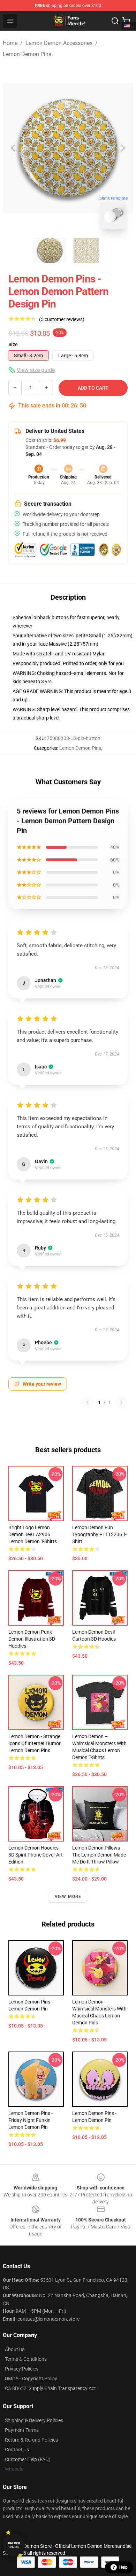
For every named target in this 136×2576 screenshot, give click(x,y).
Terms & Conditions (26, 2359)
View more (68, 1897)
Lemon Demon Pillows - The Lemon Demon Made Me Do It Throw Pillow (99, 1855)
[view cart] (126, 21)
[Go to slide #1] (50, 250)
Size (13, 344)
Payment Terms (22, 2430)
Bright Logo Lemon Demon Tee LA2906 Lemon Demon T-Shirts (33, 1534)
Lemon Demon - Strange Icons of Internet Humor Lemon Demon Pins (35, 1743)
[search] (115, 21)
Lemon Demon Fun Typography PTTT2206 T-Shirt (99, 1534)
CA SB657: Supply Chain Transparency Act (50, 2388)
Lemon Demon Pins (27, 54)
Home (10, 43)
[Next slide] (122, 148)
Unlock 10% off (14, 2545)
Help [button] (123, 2567)
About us (15, 2349)
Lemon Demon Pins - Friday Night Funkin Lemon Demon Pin (31, 2120)
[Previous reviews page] (88, 1402)
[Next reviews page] (121, 1402)
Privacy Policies (22, 2369)
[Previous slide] (14, 148)
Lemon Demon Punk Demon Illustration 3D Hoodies (32, 1639)
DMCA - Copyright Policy (31, 2379)
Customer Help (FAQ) (28, 2459)
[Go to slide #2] (86, 250)
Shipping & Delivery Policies (34, 2420)
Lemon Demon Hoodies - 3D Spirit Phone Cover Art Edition (36, 1855)
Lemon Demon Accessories (59, 43)
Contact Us (17, 2450)
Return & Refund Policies (31, 2440)
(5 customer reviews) (62, 319)
